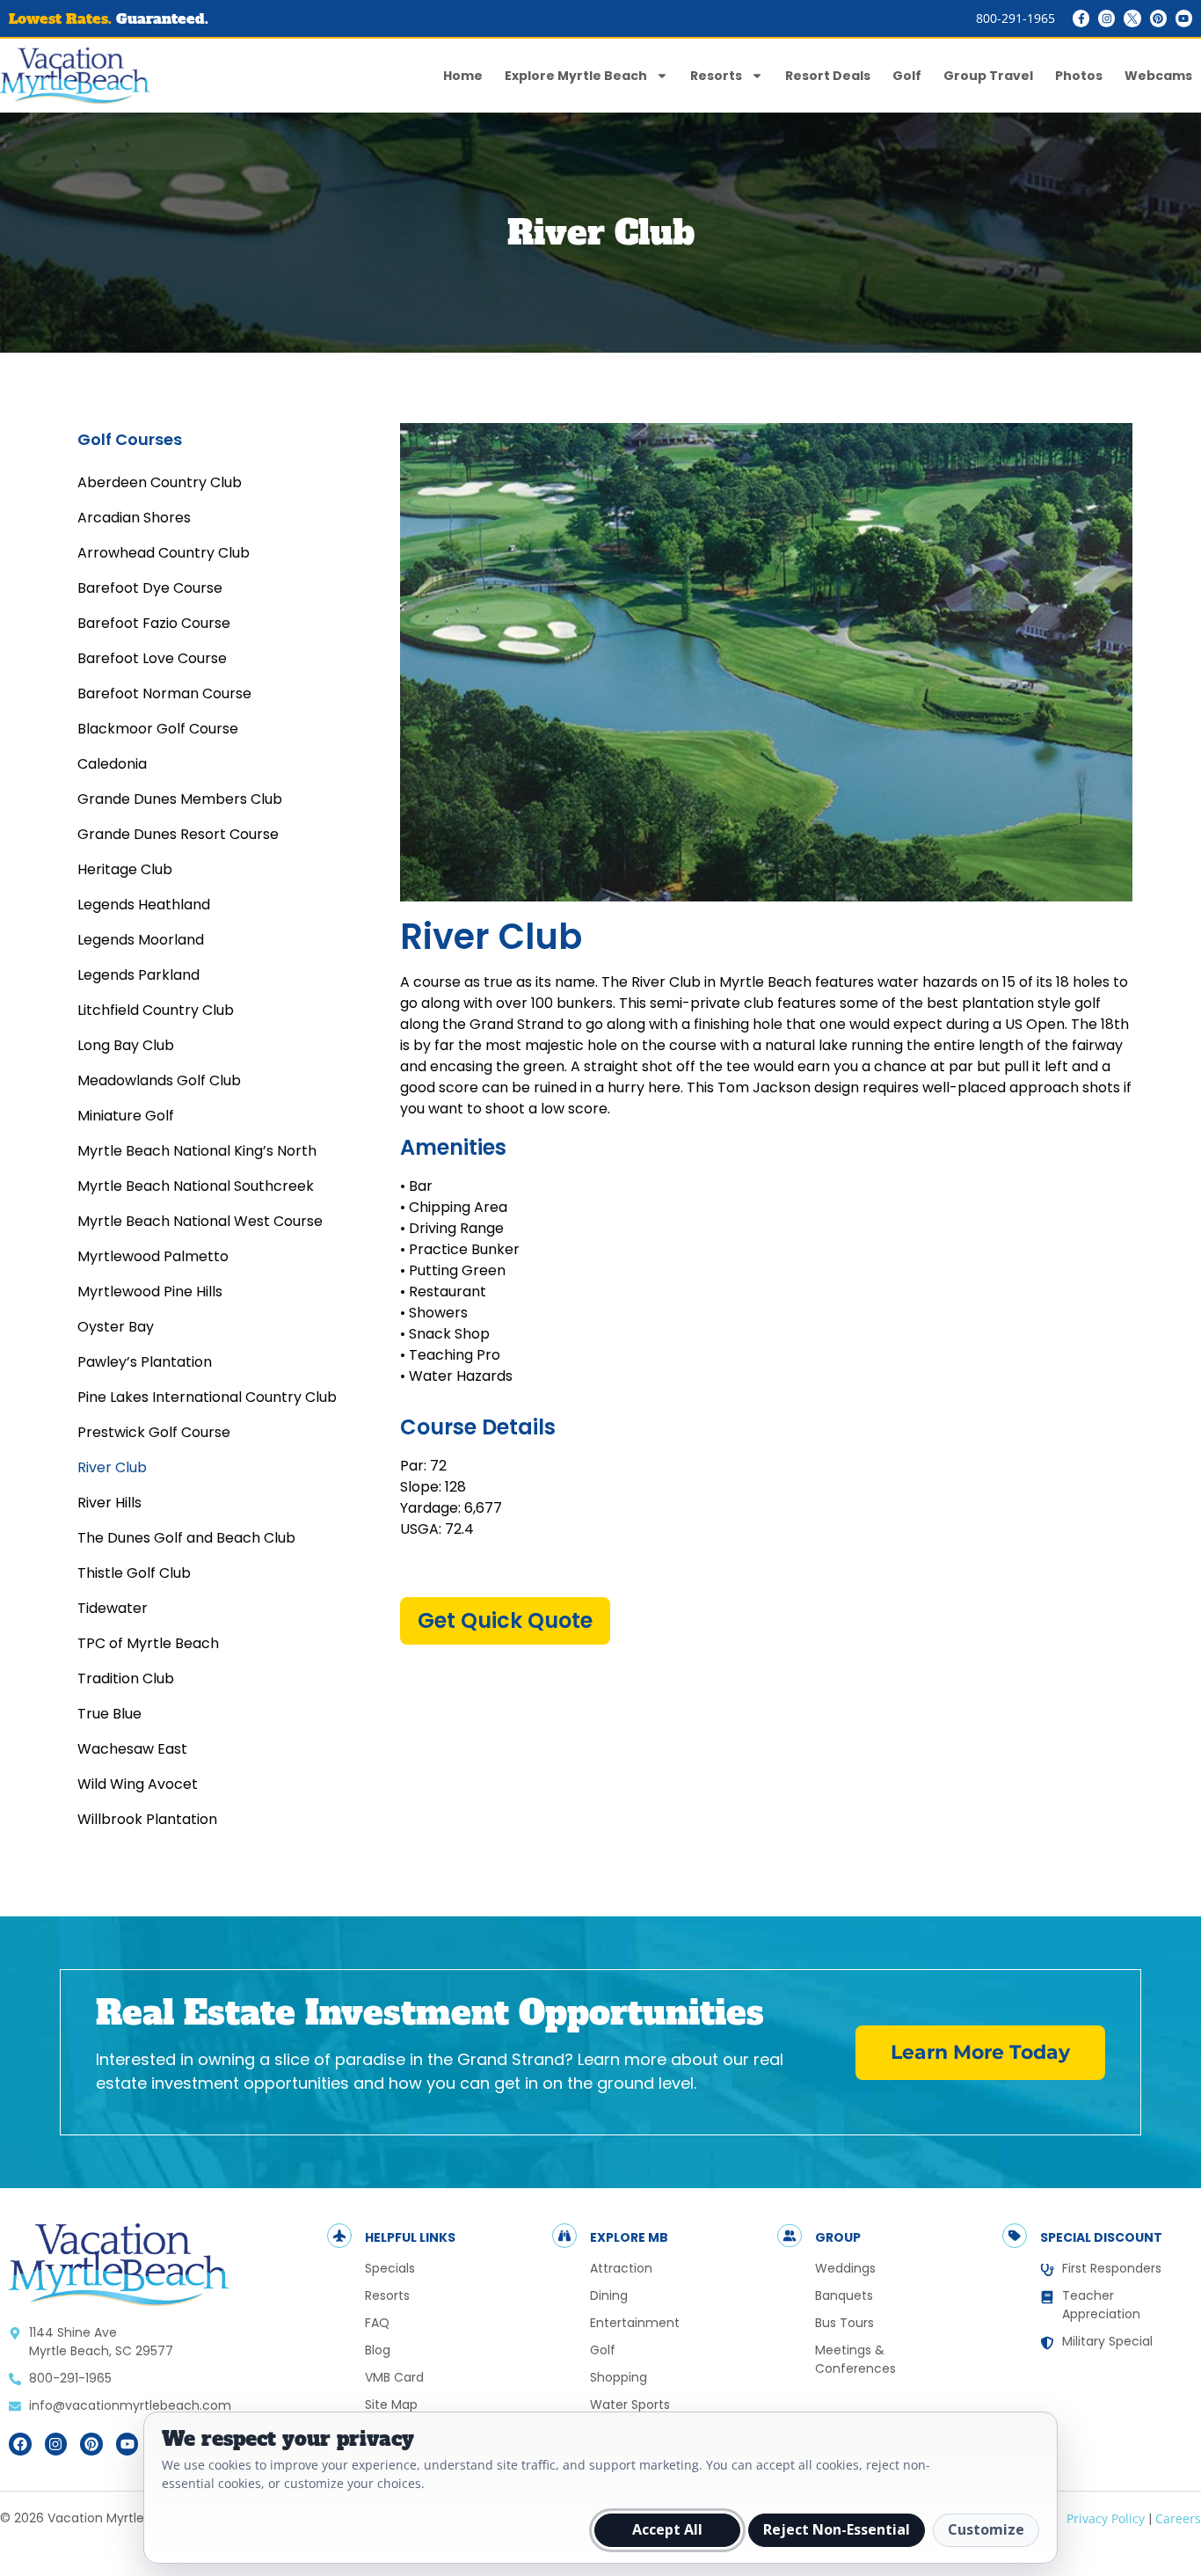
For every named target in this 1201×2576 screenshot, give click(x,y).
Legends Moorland (141, 940)
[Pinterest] (1158, 18)
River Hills (109, 1503)
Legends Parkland (138, 975)
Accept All (667, 2529)
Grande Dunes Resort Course (178, 834)
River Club (112, 1467)
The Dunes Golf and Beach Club (186, 1538)
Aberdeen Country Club (160, 482)
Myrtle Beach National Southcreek (196, 1186)
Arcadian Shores (134, 518)
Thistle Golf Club (134, 1573)
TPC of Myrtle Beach (148, 1643)
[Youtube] (1184, 18)
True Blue (109, 1714)
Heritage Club (125, 869)
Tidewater (113, 1608)
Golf (907, 76)
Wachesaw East (132, 1749)
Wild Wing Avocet (138, 1784)
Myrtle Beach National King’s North (197, 1151)
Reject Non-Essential (837, 2529)
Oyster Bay (116, 1327)
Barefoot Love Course (152, 658)
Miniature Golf (126, 1116)
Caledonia (112, 764)
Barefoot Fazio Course (154, 623)
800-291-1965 (1015, 18)
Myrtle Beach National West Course (200, 1221)
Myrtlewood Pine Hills (150, 1292)
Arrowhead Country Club (164, 553)
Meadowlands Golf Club (159, 1080)
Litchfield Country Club (156, 1010)
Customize (986, 2529)
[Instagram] (1106, 18)
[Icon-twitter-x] (1132, 18)
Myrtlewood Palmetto (153, 1256)
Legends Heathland (144, 905)
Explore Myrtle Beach (576, 76)
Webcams (1158, 76)
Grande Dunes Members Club (180, 799)
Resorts (716, 76)
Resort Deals (828, 76)
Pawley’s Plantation (145, 1362)
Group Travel (988, 76)
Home (463, 76)
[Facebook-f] (1081, 18)
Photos (1079, 76)
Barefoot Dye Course (150, 588)
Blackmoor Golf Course (158, 729)
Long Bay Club (126, 1045)
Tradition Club (126, 1678)
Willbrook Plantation (147, 1819)
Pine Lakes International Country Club (207, 1397)
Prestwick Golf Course (154, 1432)
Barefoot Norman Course (164, 693)
